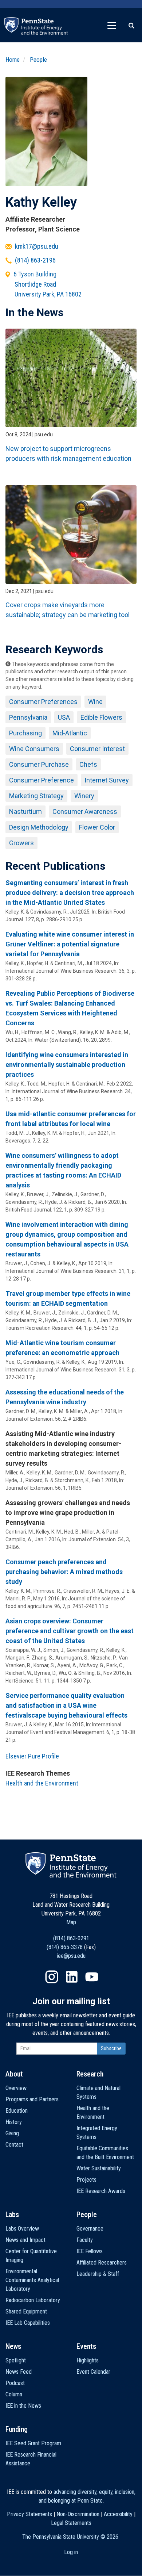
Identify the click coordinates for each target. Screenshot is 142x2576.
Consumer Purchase (39, 764)
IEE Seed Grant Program (33, 2443)
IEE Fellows (90, 2251)
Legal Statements (71, 2523)
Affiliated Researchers (102, 2263)
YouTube (92, 1977)
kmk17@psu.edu (37, 246)
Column (14, 2394)
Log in (71, 2552)
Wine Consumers (34, 749)
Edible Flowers (101, 717)
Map (71, 1922)
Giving (12, 2133)
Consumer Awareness (85, 812)
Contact (14, 2145)
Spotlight (16, 2360)
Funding (17, 2429)
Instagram (52, 1977)
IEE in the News (23, 2406)
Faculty (85, 2240)
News (13, 2346)
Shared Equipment (26, 2311)
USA (64, 717)
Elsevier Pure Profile (32, 1756)
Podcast (15, 2383)
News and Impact (25, 2240)
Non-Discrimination (78, 2514)
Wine (95, 702)
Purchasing (25, 733)
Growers (21, 843)
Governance (90, 2229)
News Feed (19, 2372)
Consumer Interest (97, 749)
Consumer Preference (42, 780)
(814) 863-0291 (71, 1938)
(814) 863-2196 (35, 260)
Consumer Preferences (43, 702)
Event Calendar (93, 2372)
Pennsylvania (28, 717)
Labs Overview (22, 2229)
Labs (12, 2215)
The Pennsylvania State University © (70, 2537)
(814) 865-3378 (65, 1947)
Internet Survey (107, 780)
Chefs (88, 764)
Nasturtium (25, 812)
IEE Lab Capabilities (28, 2323)
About (14, 2074)
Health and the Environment (42, 1783)
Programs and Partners (32, 2099)
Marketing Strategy (36, 796)
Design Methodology (39, 827)
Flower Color (97, 827)
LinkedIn (72, 1977)
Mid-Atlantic (70, 733)
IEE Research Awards (101, 2191)
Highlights (88, 2360)
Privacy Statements (29, 2514)
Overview (16, 2088)
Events (86, 2346)
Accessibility (118, 2514)
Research (90, 2074)
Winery (84, 796)
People (38, 60)
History (14, 2122)
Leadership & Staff (98, 2274)
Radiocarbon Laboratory (33, 2300)
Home (13, 60)
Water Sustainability (99, 2168)
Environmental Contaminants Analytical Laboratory (32, 2280)
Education (17, 2111)
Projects (86, 2180)
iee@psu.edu (71, 1956)
